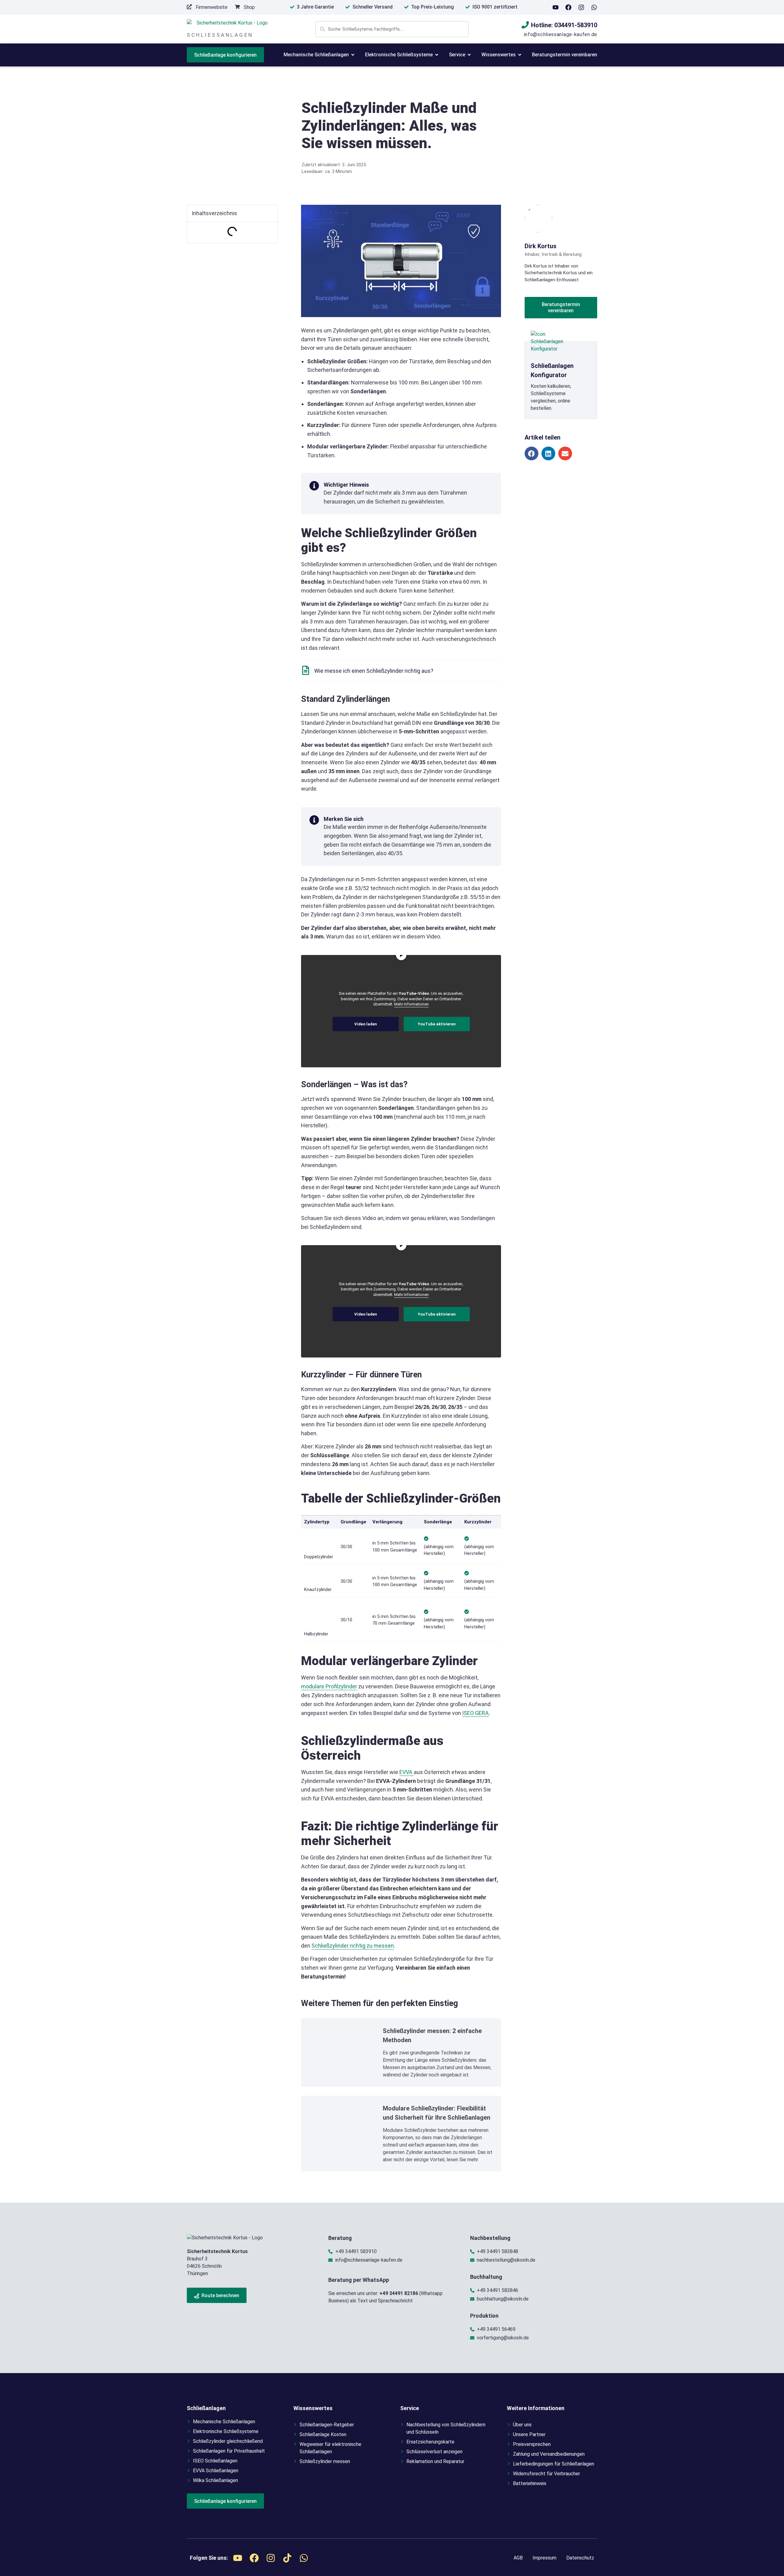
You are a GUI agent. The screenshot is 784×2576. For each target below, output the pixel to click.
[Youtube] (556, 7)
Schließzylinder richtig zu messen (353, 1946)
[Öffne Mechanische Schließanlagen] (353, 55)
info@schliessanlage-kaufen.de (561, 34)
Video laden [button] (366, 1024)
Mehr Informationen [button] (411, 1004)
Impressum (545, 2558)
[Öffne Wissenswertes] (520, 55)
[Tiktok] (287, 2558)
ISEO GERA (475, 1713)
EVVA (407, 1772)
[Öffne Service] (469, 55)
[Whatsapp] (304, 2558)
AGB (518, 2558)
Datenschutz (580, 2558)
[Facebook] (568, 7)
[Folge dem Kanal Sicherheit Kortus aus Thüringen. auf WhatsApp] (594, 7)
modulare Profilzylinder (329, 1686)
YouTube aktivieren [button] (437, 1024)
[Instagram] (581, 7)
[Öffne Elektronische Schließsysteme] (437, 55)
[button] (531, 453)
